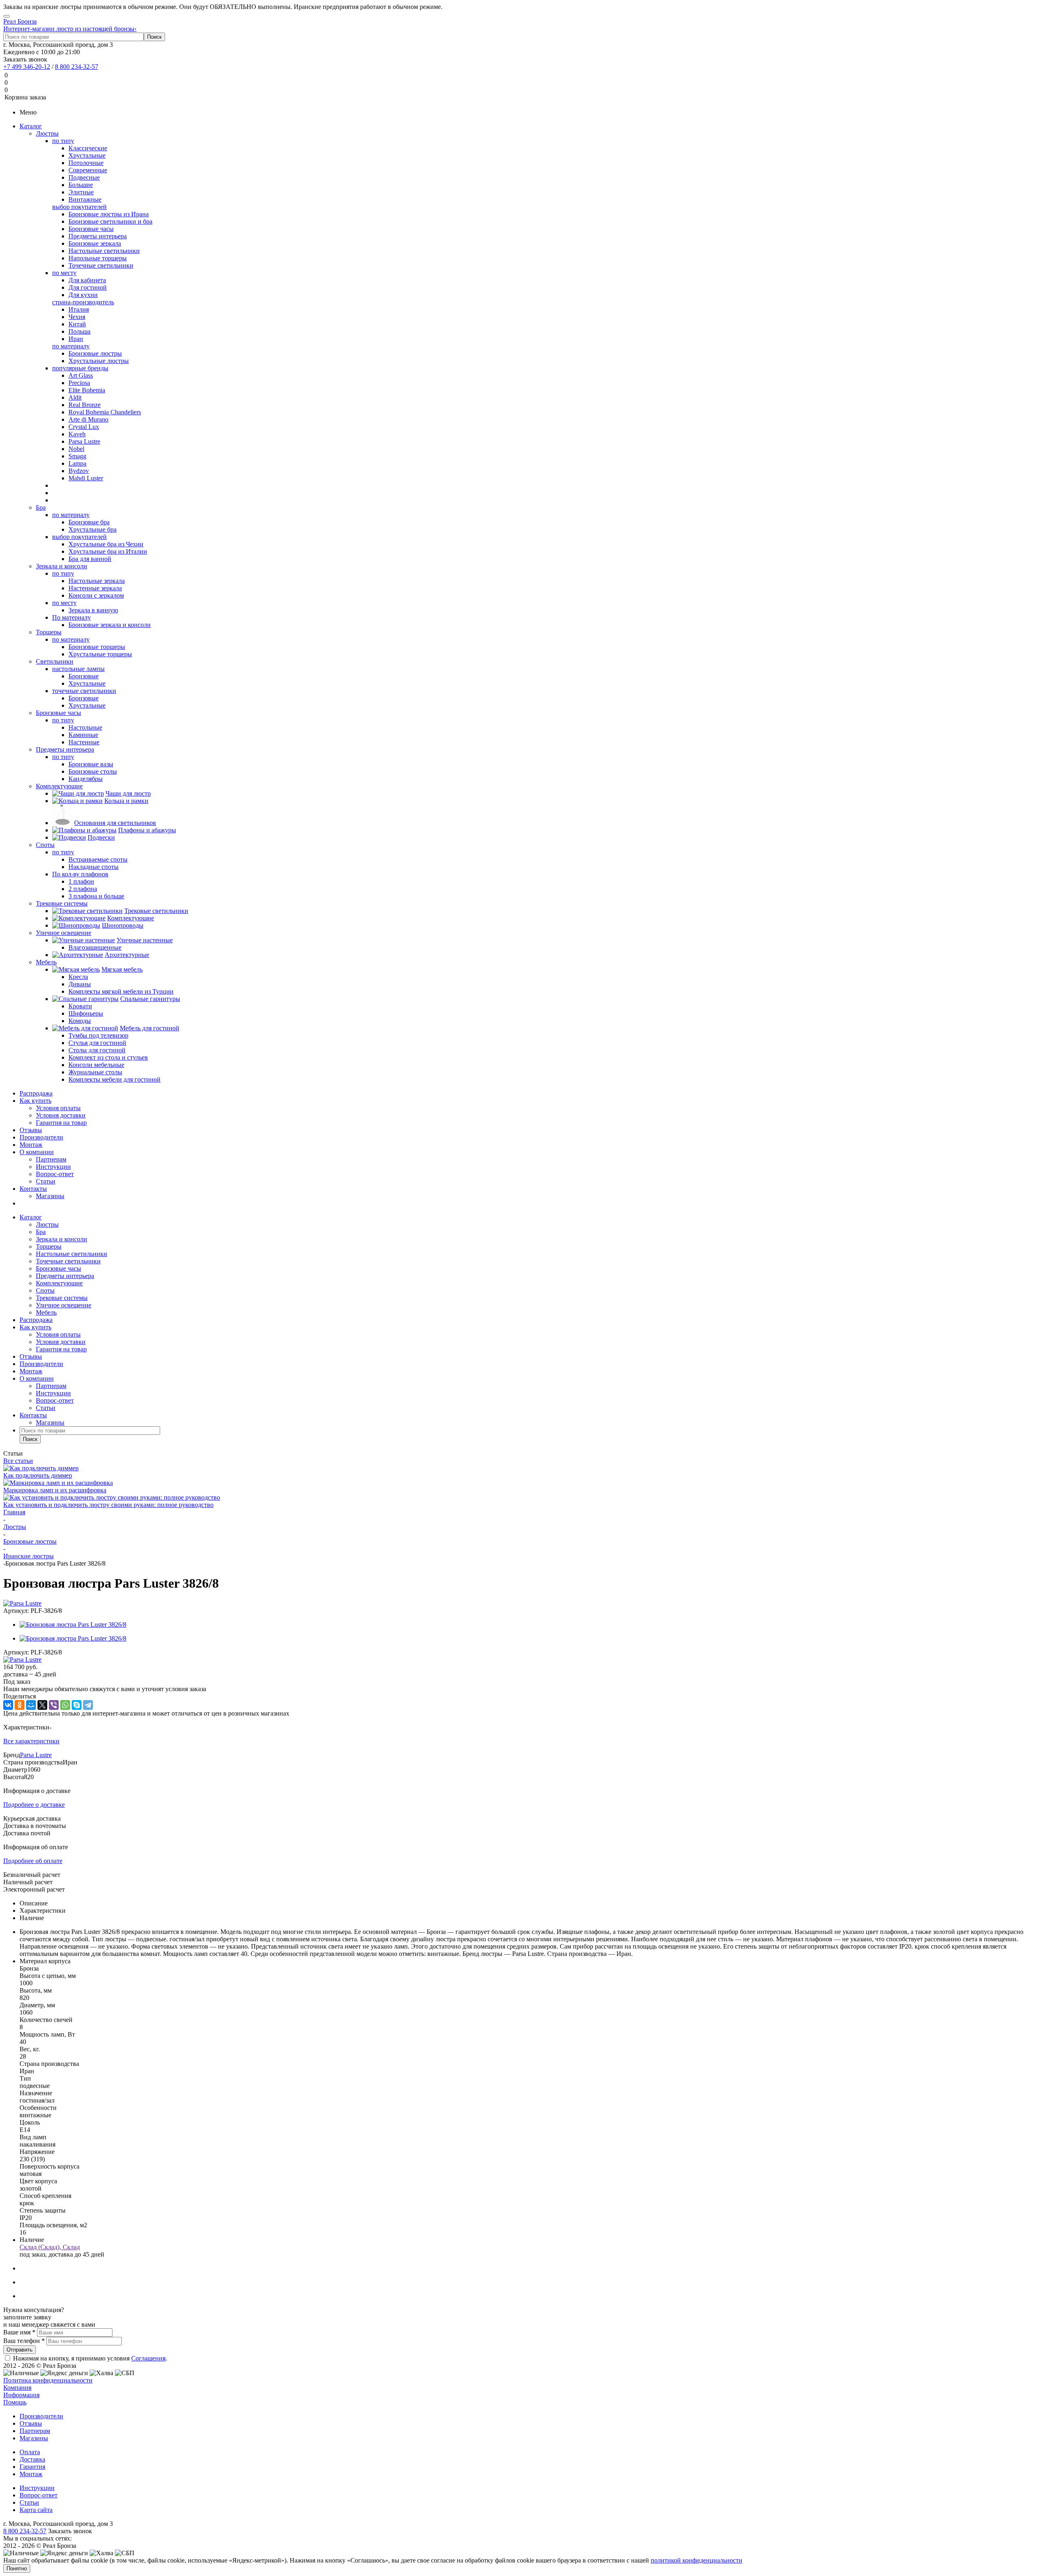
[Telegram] (88, 1705)
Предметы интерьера (65, 749)
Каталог (31, 126)
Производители (41, 1137)
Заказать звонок (25, 59)
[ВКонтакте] (8, 1705)
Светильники (55, 661)
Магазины (50, 1196)
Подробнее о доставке (34, 1805)
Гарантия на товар (61, 1123)
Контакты (33, 1189)
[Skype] (77, 1705)
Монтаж (31, 1145)
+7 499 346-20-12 (27, 67)
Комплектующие (59, 786)
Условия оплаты (58, 1108)
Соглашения (148, 2358)
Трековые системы (62, 903)
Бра (41, 507)
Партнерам (51, 1159)
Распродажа (36, 1093)
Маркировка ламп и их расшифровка (55, 1490)
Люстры (47, 133)
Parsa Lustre (36, 1755)
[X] (42, 1705)
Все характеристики (31, 1741)
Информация (21, 2395)
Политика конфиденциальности (48, 2380)
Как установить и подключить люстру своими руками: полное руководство (108, 1505)
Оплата (30, 2452)
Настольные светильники (72, 1254)
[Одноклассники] (20, 1705)
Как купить (35, 1101)
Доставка (32, 2459)
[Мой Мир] (31, 1705)
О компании (37, 1152)
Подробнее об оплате (33, 1861)
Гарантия (32, 2467)
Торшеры (49, 632)
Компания (17, 2388)
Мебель (46, 962)
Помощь (15, 2402)
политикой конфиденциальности (696, 2560)
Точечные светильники (68, 1261)
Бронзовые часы (58, 713)
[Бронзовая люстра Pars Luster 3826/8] (73, 1625)
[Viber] (54, 1705)
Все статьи (18, 1461)
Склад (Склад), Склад (50, 2247)
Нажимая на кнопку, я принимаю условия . (90, 2358)
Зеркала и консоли (62, 566)
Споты (45, 845)
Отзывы (31, 1130)
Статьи (46, 1181)
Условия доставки (61, 1115)
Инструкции (53, 1167)
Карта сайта (36, 2510)
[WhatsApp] (65, 1705)
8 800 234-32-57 (77, 67)
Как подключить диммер (38, 1475)
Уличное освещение (64, 933)
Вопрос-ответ (55, 1174)
